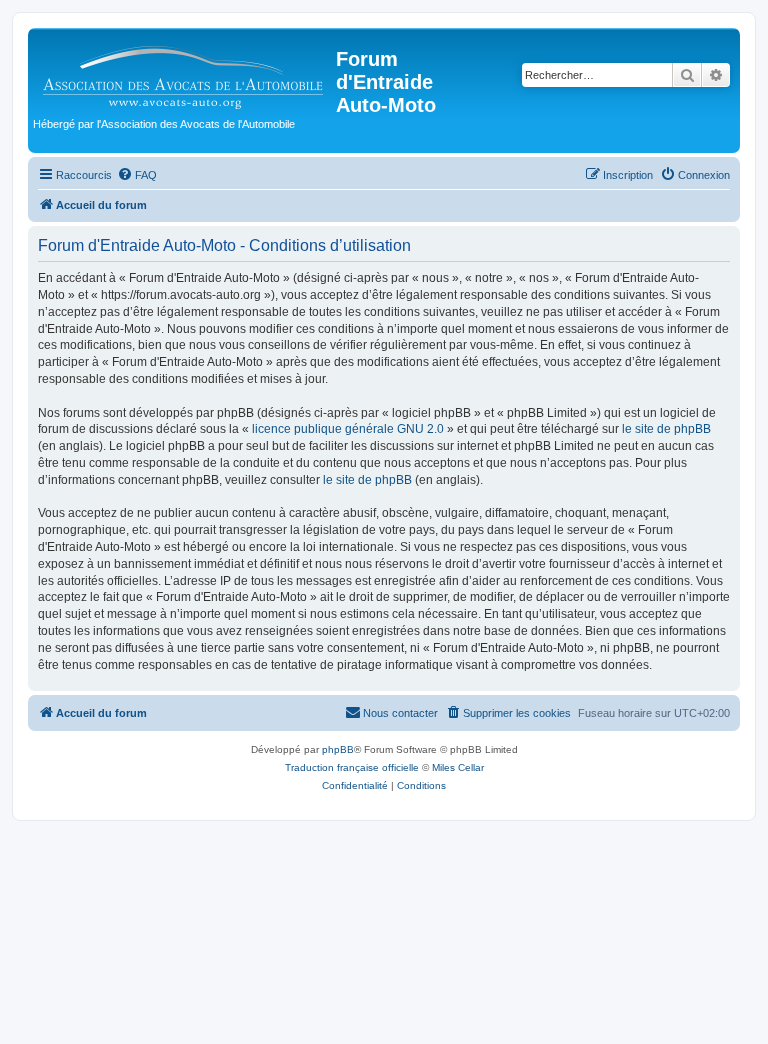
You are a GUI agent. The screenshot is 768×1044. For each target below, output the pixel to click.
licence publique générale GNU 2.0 (348, 429)
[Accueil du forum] (184, 72)
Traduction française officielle (352, 767)
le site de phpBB (666, 429)
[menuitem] (137, 175)
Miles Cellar (458, 767)
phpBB (338, 749)
